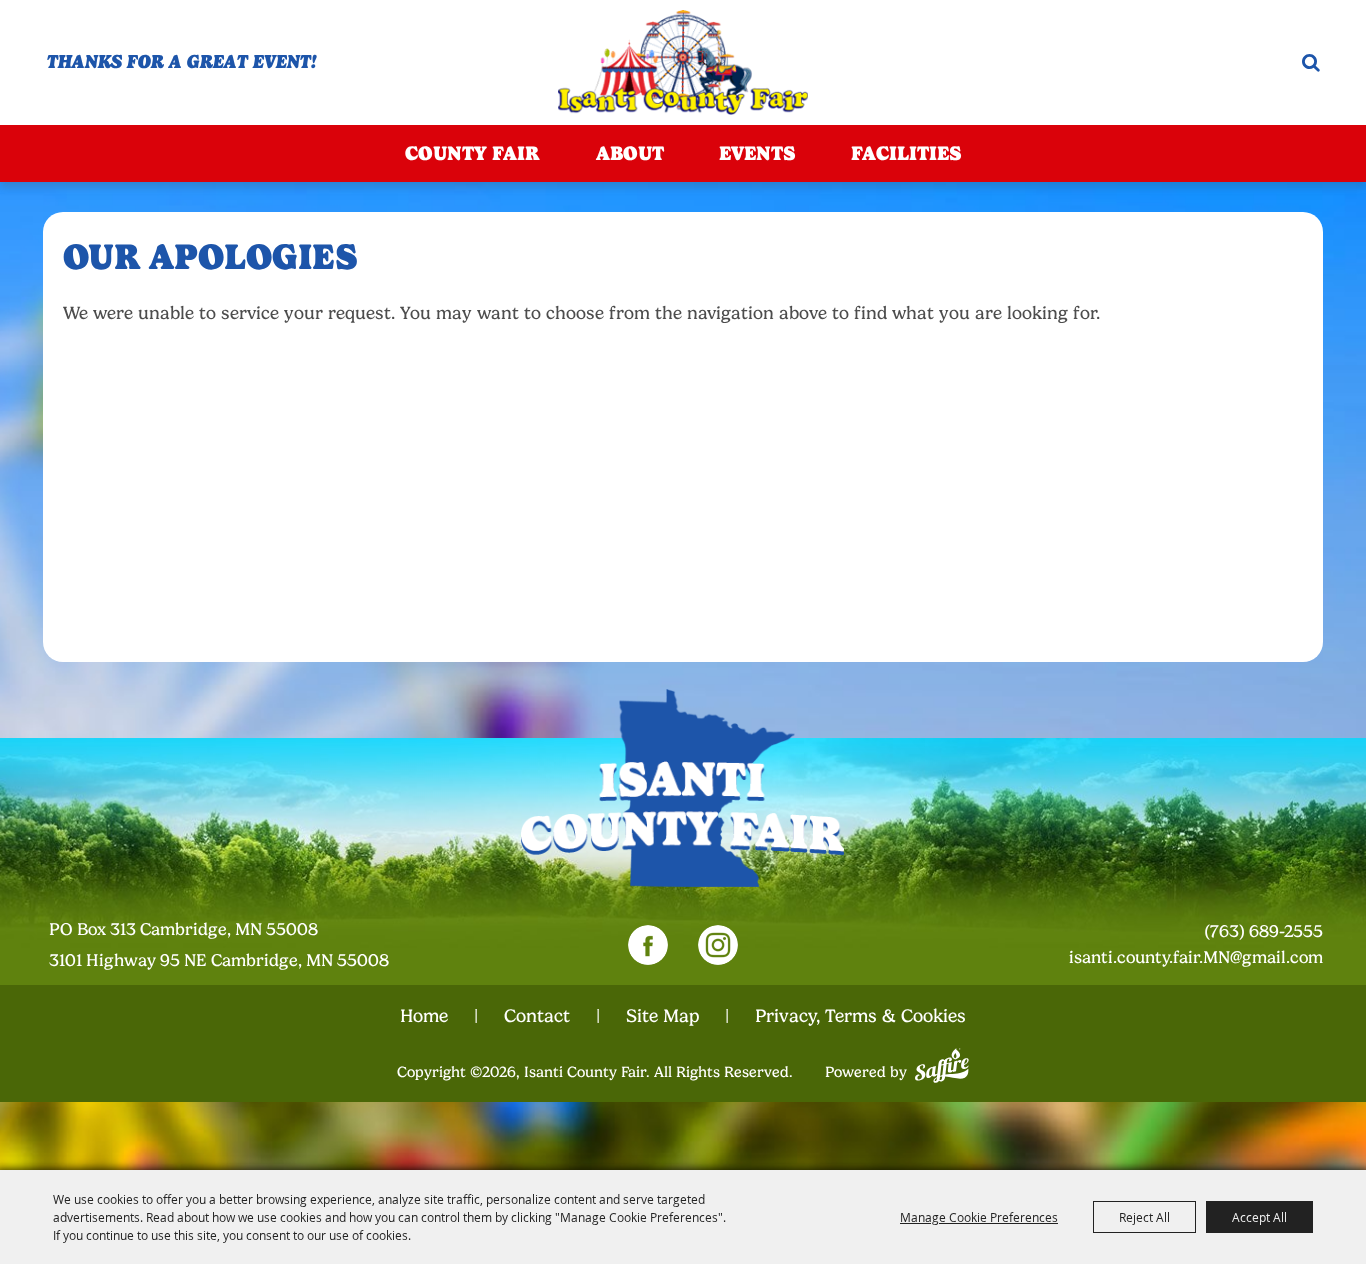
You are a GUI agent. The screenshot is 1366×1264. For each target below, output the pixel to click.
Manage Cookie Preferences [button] (979, 1217)
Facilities (906, 153)
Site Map (662, 1016)
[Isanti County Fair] (683, 62)
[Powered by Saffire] (942, 1063)
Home (424, 1016)
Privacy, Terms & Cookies (860, 1016)
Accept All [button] (1259, 1217)
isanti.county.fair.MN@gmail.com (1196, 957)
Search (1311, 62)
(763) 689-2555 (1263, 931)
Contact (537, 1016)
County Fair (472, 153)
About (630, 153)
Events (757, 153)
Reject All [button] (1144, 1217)
